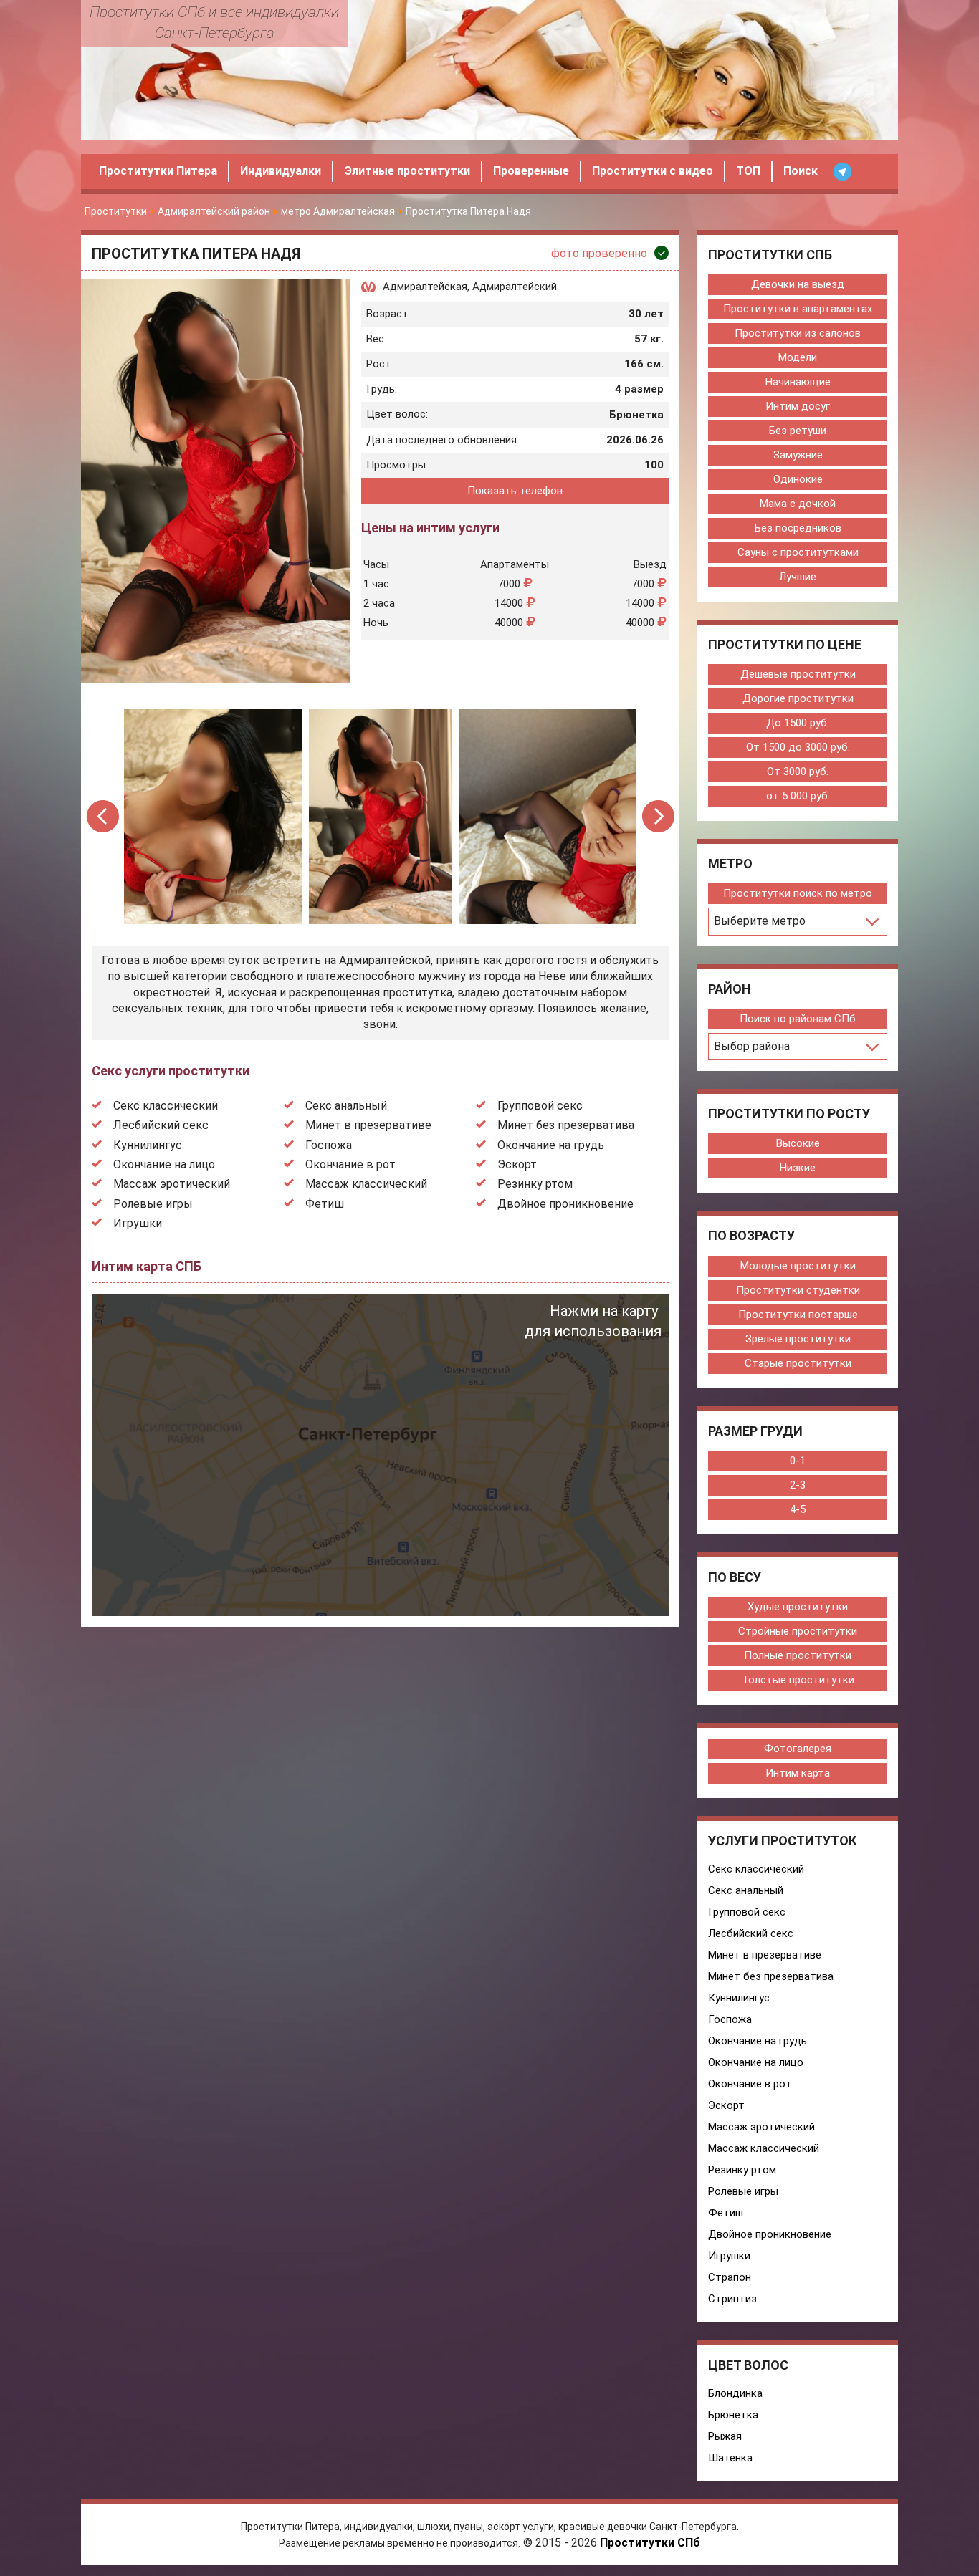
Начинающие (798, 382)
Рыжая (725, 2436)
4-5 (798, 1509)
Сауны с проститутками (798, 552)
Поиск (801, 171)
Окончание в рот (350, 1164)
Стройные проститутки (798, 1631)
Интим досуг (798, 406)
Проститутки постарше (798, 1315)
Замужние (798, 455)
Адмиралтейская (425, 287)
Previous (104, 816)
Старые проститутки (798, 1363)
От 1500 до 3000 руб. (798, 747)
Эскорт (517, 1164)
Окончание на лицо (164, 1164)
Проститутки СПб (650, 2543)
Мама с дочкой (798, 504)
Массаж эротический (172, 1184)
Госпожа (329, 1145)
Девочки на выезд (798, 284)
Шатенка (730, 2458)
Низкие (798, 1168)
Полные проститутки (798, 1655)
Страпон (730, 2277)
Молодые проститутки (798, 1266)
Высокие (798, 1143)
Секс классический (166, 1106)
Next (658, 816)
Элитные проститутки (407, 171)
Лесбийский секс (161, 1125)
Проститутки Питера (158, 171)
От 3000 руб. (798, 772)
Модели (798, 357)
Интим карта (798, 1773)
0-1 (798, 1461)
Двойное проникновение (565, 1204)
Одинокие (798, 479)
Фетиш (325, 1204)
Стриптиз (732, 2299)
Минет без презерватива (566, 1125)
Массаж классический (366, 1184)
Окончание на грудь (551, 1145)
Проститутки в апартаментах (798, 309)
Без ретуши (798, 431)
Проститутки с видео (653, 171)
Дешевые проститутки (798, 674)
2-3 (798, 1485)
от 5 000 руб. (798, 796)
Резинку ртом (535, 1184)
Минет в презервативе (368, 1125)
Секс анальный (346, 1106)
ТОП (748, 171)
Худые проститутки (798, 1607)
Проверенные (531, 171)
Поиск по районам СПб (798, 1019)
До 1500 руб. (798, 723)
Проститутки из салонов (798, 333)
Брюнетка (733, 2415)
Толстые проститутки (798, 1680)
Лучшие (798, 577)
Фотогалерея (798, 1749)
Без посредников (798, 528)
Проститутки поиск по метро (798, 893)
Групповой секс (540, 1106)
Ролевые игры (153, 1204)
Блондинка (735, 2393)
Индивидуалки (281, 171)
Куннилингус (148, 1145)
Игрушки (138, 1223)
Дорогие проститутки (798, 698)
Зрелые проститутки (798, 1339)
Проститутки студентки (798, 1290)
